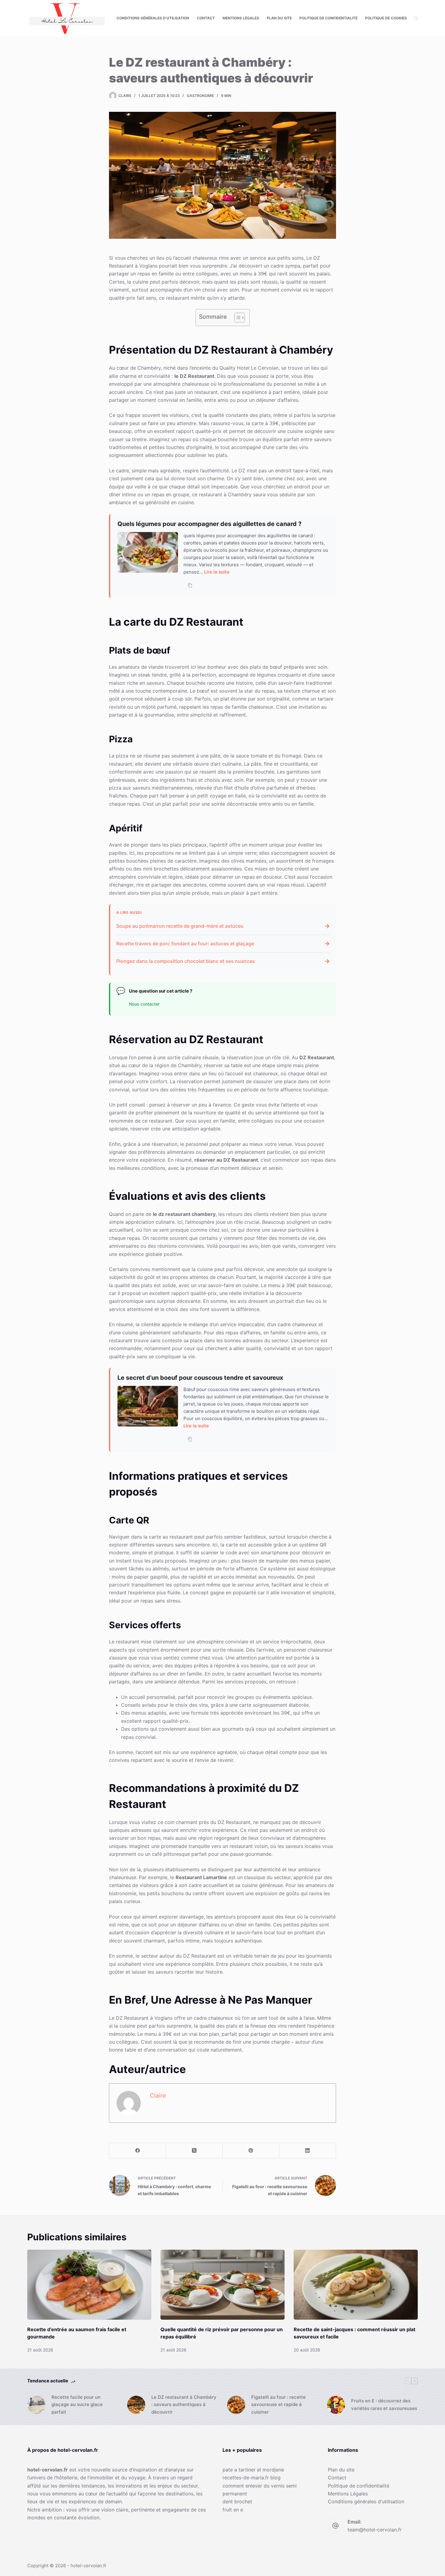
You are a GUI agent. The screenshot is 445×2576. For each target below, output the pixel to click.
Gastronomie (200, 96)
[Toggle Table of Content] (237, 318)
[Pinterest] (251, 2151)
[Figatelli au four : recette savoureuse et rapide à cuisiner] (236, 2405)
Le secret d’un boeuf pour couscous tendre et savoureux (200, 1378)
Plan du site (279, 18)
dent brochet (237, 2501)
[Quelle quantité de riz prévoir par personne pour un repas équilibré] (222, 2285)
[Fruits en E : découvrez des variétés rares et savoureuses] (336, 2405)
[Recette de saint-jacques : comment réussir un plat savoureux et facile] (356, 2285)
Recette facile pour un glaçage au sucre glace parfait (77, 2405)
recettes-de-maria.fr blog (252, 2478)
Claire (158, 2095)
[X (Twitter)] (194, 2151)
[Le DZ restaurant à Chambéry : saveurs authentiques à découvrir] (136, 2405)
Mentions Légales (241, 18)
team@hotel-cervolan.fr (375, 2530)
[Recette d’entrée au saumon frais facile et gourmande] (89, 2285)
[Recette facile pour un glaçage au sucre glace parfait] (36, 2405)
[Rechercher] (416, 18)
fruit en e (233, 2510)
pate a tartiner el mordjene (253, 2470)
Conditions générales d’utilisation (153, 18)
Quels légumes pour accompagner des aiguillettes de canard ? (209, 524)
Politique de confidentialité (328, 18)
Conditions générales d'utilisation (366, 2501)
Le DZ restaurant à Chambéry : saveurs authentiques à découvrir (184, 2405)
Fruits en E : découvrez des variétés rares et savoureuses (384, 2405)
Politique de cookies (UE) (390, 18)
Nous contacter (144, 1004)
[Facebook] (138, 2151)
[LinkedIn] (308, 2151)
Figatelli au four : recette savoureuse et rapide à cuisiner (279, 2405)
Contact (206, 18)
